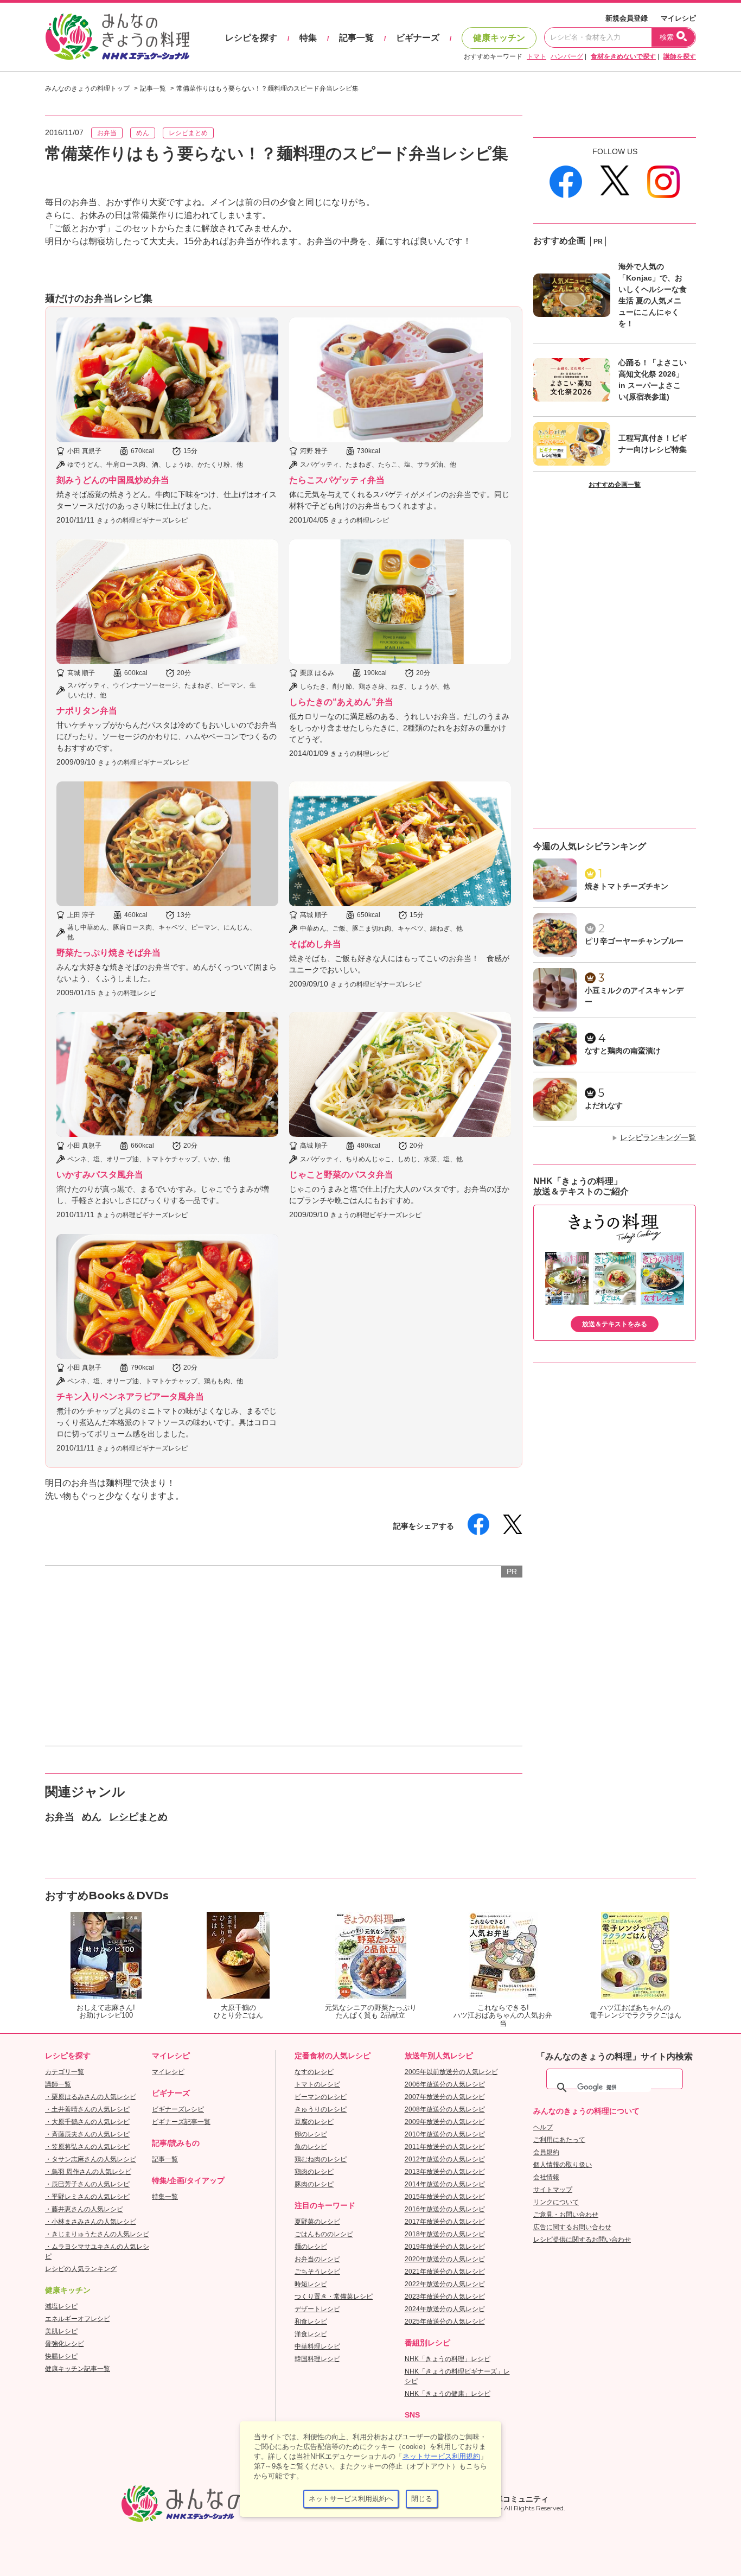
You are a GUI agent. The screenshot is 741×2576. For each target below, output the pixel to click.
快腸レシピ (61, 2356)
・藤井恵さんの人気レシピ (84, 2209)
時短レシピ (311, 2284)
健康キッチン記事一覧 (78, 2369)
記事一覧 (356, 38)
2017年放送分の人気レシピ (445, 2222)
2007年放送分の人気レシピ (445, 2097)
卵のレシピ (311, 2134)
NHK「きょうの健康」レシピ (448, 2394)
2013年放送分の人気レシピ (445, 2172)
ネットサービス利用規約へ (351, 2499)
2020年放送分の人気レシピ (445, 2259)
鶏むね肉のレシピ (321, 2159)
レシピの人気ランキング (81, 2269)
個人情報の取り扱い (563, 2165)
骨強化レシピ (65, 2344)
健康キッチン (499, 38)
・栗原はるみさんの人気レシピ (91, 2097)
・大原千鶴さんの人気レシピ (87, 2122)
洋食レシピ (311, 2334)
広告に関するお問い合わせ (572, 2227)
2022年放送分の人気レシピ (445, 2284)
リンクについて (556, 2202)
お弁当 (107, 133)
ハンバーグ (567, 56)
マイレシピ (678, 18)
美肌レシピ (61, 2331)
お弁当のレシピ (317, 2259)
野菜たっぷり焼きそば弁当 (108, 953)
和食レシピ (311, 2321)
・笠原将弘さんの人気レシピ (87, 2147)
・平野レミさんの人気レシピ (87, 2197)
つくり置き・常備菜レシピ (334, 2297)
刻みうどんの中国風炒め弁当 (113, 480)
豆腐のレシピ (314, 2122)
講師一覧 (58, 2084)
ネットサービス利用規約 (441, 2456)
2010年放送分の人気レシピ (445, 2134)
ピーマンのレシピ (321, 2097)
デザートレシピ (317, 2309)
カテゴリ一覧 (65, 2072)
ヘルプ (543, 2127)
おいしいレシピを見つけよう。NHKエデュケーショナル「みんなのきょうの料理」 (118, 37)
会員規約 (546, 2152)
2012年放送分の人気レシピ (445, 2159)
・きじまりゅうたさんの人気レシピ (97, 2234)
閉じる (422, 2499)
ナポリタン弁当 (87, 711)
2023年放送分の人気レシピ (445, 2297)
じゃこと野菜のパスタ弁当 (341, 1175)
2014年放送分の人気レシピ (445, 2184)
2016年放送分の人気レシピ (445, 2209)
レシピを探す (251, 38)
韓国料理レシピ (317, 2359)
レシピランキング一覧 (658, 1137)
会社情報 (546, 2177)
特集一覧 (165, 2197)
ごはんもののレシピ (324, 2234)
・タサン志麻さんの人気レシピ (91, 2159)
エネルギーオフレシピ (78, 2319)
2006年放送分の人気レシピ (445, 2084)
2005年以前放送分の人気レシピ (451, 2072)
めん (143, 133)
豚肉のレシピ (314, 2184)
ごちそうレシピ (317, 2272)
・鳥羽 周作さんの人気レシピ (88, 2172)
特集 (308, 38)
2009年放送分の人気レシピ (445, 2122)
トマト (536, 56)
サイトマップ (553, 2190)
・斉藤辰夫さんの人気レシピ (87, 2134)
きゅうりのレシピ (321, 2109)
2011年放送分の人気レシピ (445, 2147)
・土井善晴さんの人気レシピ (87, 2109)
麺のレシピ (311, 2247)
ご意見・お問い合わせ (566, 2215)
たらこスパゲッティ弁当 (337, 480)
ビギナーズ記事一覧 (181, 2122)
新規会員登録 (627, 18)
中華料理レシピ (317, 2346)
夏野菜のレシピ (317, 2222)
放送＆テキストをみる (615, 1324)
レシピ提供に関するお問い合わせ (582, 2240)
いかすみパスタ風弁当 (100, 1175)
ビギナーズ (418, 38)
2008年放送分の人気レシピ (445, 2109)
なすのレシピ (314, 2072)
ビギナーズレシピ (178, 2109)
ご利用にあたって (559, 2140)
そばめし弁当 (315, 944)
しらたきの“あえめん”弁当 (341, 702)
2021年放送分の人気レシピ (445, 2272)
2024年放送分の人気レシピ (445, 2309)
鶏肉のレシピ (314, 2172)
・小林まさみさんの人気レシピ (91, 2222)
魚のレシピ (311, 2147)
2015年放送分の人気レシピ (445, 2197)
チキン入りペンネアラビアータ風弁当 (130, 1397)
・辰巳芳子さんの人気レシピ (87, 2184)
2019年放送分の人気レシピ (445, 2247)
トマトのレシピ (317, 2084)
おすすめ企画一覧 (615, 485)
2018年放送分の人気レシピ (445, 2234)
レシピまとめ (188, 133)
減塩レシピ (61, 2306)
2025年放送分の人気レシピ (445, 2321)
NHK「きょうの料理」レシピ (448, 2359)
